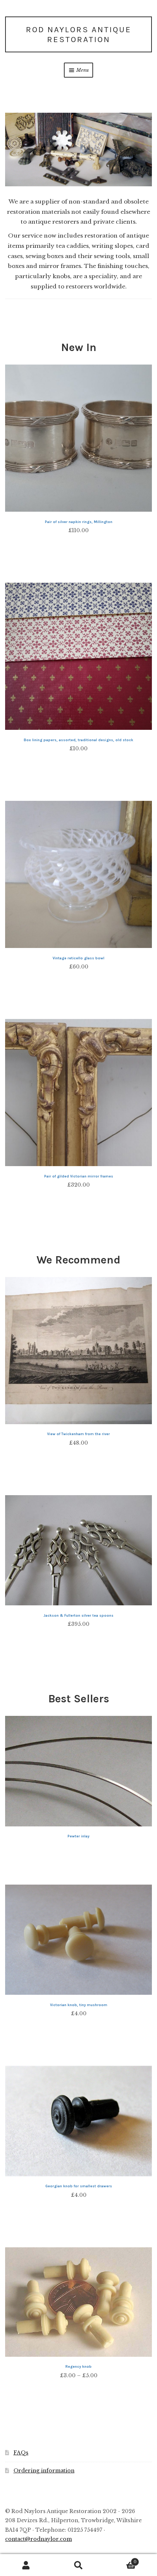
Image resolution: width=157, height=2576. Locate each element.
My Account (26, 2565)
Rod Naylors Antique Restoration (79, 35)
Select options (79, 2032)
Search (78, 2565)
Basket (121, 2560)
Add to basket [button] (78, 549)
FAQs (21, 2453)
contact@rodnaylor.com (39, 2539)
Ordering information (44, 2471)
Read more (78, 1851)
